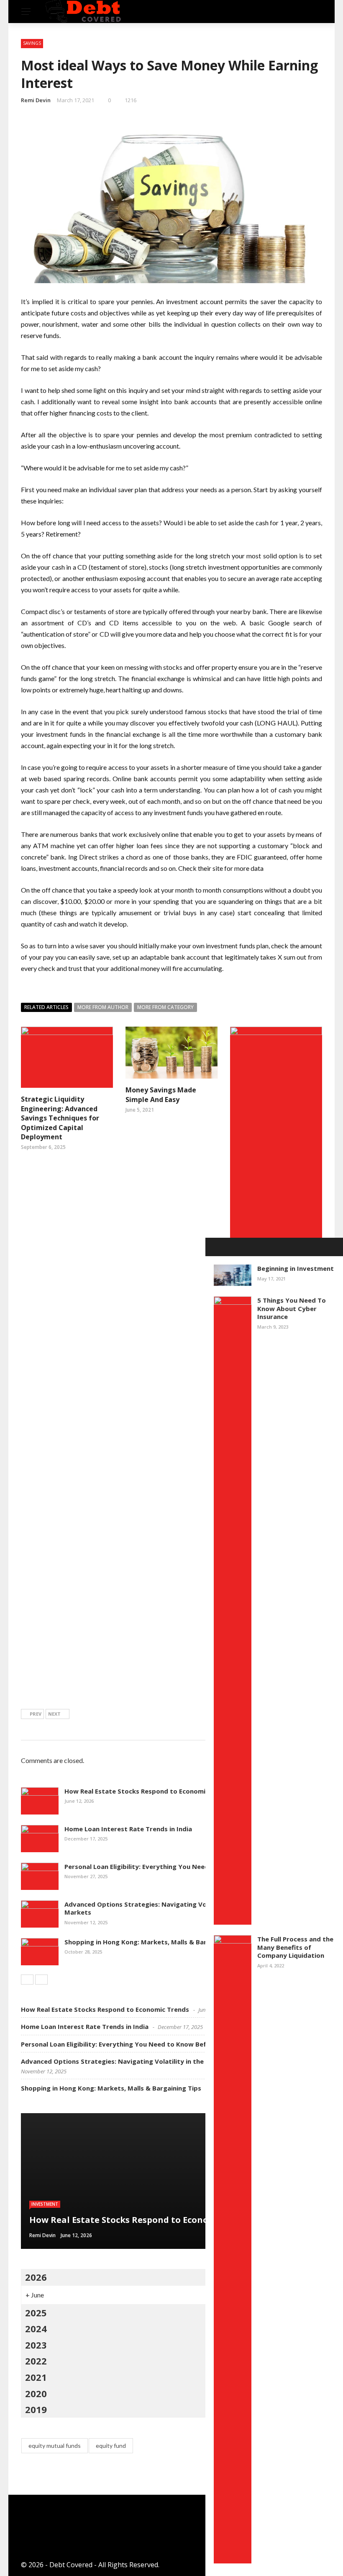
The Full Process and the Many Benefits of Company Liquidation (295, 1947)
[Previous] (27, 1980)
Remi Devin (36, 100)
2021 (36, 2377)
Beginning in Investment (296, 1268)
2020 (36, 2393)
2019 (36, 2409)
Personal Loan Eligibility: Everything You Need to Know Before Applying (177, 1866)
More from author (103, 1007)
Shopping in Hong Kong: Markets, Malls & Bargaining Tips (155, 1942)
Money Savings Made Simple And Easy (161, 1094)
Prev (36, 1714)
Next (54, 1714)
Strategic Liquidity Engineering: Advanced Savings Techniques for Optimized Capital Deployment (60, 1118)
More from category (165, 1007)
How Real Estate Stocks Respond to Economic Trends (148, 1791)
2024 (36, 2328)
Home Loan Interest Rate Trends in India (128, 1829)
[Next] (41, 1980)
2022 (36, 2361)
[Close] (215, 1247)
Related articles (46, 1007)
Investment (45, 2204)
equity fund (111, 2446)
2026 (36, 2277)
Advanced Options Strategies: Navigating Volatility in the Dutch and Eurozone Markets (188, 1908)
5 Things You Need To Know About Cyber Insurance (292, 1308)
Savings (32, 43)
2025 (36, 2313)
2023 (36, 2345)
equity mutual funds (55, 2446)
